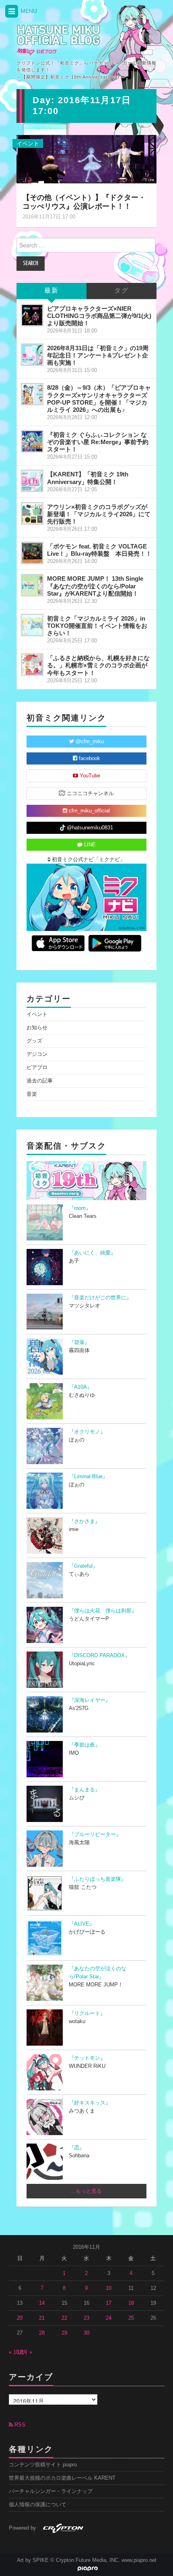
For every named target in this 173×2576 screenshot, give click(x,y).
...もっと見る (86, 2191)
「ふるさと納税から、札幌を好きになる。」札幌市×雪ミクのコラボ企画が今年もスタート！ (98, 665)
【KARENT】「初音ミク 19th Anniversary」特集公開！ (88, 478)
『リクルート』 (87, 2013)
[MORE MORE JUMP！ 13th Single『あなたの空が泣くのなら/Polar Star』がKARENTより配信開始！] (32, 585)
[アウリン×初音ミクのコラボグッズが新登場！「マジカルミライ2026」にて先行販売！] (32, 513)
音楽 (32, 1094)
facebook (89, 758)
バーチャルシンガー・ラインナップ (51, 2491)
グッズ (34, 1041)
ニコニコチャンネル (90, 794)
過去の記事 (40, 1081)
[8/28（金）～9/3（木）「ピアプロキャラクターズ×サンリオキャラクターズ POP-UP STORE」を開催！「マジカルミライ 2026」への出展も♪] (32, 394)
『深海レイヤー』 (90, 1700)
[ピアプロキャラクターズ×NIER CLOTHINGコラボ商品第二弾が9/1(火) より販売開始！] (32, 315)
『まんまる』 (84, 1790)
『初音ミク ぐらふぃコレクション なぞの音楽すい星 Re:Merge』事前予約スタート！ (98, 442)
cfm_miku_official (89, 811)
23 (86, 2318)
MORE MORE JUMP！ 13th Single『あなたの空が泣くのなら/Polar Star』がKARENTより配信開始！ (95, 586)
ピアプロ (37, 1068)
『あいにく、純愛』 (92, 1253)
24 (109, 2318)
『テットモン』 (87, 2058)
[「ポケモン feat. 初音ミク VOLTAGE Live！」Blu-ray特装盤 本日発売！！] (32, 553)
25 (131, 2318)
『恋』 (77, 2148)
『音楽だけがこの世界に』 (100, 1298)
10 (109, 2288)
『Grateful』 (83, 1566)
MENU (28, 11)
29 (64, 2333)
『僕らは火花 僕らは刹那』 (103, 1611)
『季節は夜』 (84, 1745)
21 (42, 2318)
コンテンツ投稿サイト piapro (43, 2465)
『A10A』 (80, 1387)
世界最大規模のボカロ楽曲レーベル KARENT (62, 2478)
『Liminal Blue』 (88, 1477)
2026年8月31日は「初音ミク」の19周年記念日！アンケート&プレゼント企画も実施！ (98, 355)
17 (109, 2303)
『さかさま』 (84, 1521)
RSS (19, 2425)
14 (42, 2303)
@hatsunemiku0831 (89, 828)
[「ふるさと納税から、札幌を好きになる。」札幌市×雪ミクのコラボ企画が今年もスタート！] (32, 665)
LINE (89, 845)
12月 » (25, 2352)
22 (64, 2318)
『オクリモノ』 (87, 1432)
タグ (122, 291)
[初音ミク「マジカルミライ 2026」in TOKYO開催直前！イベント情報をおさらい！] (32, 625)
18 (131, 2303)
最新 (51, 291)
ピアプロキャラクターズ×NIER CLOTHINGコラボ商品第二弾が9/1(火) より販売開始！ (99, 316)
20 (20, 2318)
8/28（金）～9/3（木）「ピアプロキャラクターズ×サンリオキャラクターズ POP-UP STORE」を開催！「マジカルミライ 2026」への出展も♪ (99, 398)
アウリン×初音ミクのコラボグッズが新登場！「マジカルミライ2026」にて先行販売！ (99, 514)
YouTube (89, 776)
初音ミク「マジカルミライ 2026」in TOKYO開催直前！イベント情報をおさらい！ (97, 626)
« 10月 (16, 2352)
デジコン (37, 1054)
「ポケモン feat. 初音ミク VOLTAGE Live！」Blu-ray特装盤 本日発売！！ (99, 550)
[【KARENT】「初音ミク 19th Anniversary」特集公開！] (32, 481)
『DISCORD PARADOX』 (99, 1656)
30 (86, 2333)
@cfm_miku (89, 742)
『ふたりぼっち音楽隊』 (98, 1879)
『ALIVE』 (82, 1924)
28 (42, 2333)
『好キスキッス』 (90, 2103)
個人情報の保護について (38, 2505)
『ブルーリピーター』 (95, 1834)
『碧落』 (79, 1342)
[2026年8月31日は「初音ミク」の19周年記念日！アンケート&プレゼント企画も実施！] (32, 355)
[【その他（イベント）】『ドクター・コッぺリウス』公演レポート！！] (86, 159)
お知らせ (37, 1028)
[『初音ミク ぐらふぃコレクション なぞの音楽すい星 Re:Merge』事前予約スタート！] (32, 441)
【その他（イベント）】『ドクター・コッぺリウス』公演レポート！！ (84, 202)
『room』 (80, 1208)
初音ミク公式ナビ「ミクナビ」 (88, 860)
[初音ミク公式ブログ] (59, 40)
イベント (28, 143)
